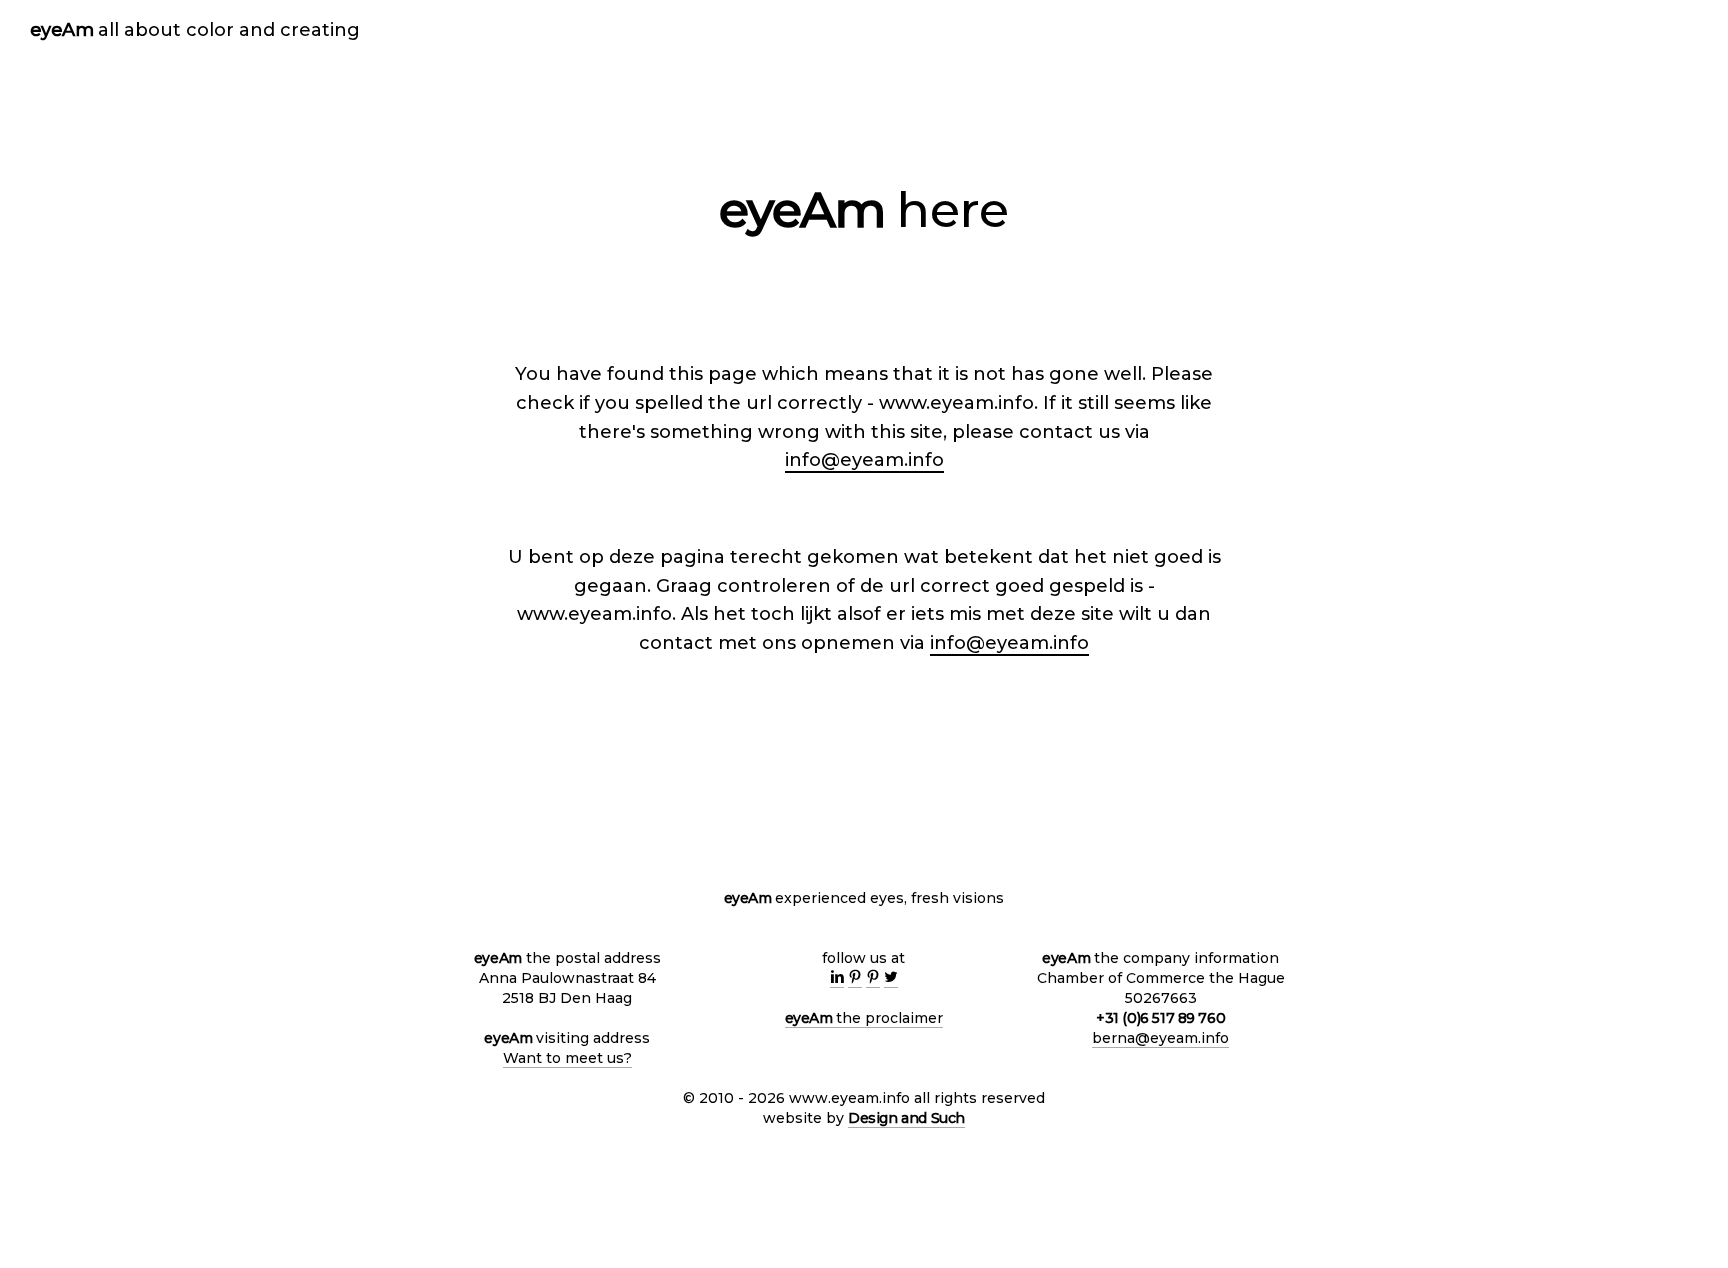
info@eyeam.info (864, 460)
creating (299, 30)
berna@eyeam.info (1160, 1038)
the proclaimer (864, 1018)
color (210, 30)
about (139, 30)
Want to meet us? (567, 1058)
